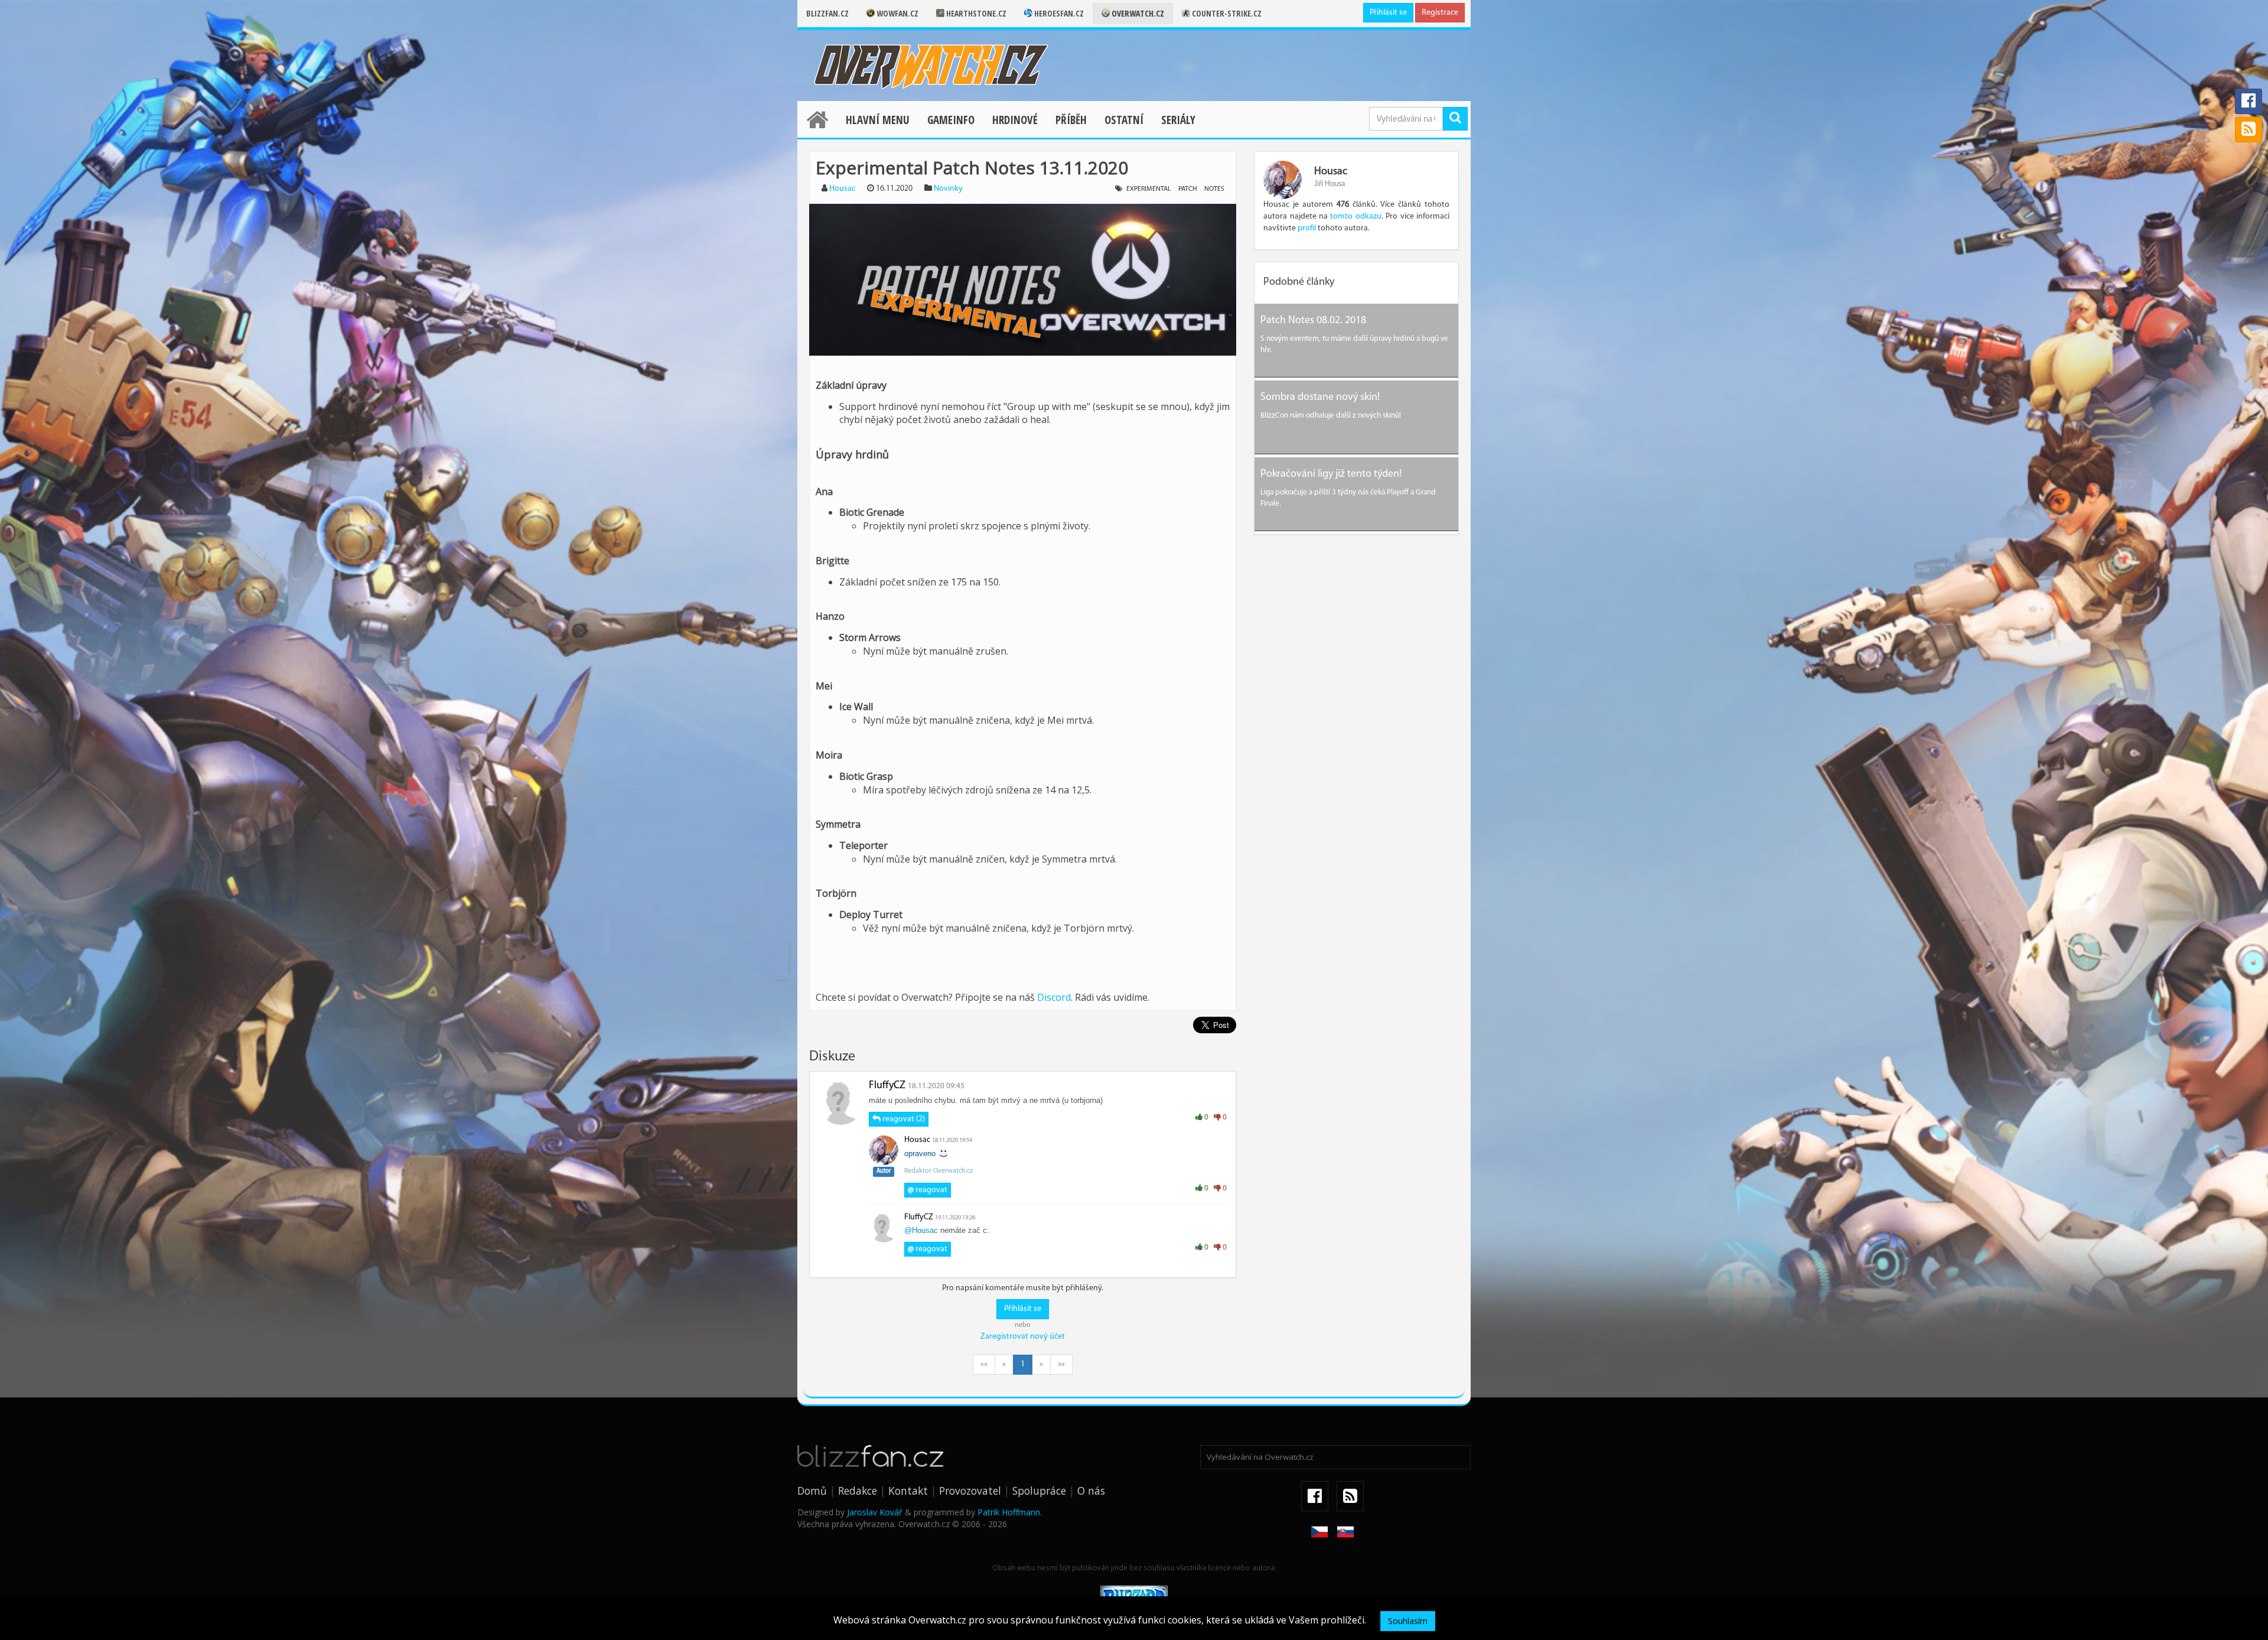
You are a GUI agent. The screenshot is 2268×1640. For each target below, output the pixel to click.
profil (1307, 228)
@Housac (921, 1230)
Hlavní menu (878, 120)
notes (1214, 189)
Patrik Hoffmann (1009, 1512)
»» (1061, 1364)
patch (1188, 189)
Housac (842, 189)
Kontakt (908, 1491)
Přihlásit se (1388, 13)
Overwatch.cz (1137, 13)
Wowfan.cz (897, 13)
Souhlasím (1408, 1621)
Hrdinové (1015, 120)
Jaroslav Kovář (875, 1512)
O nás (1091, 1491)
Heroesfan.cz (1058, 13)
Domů (812, 1491)
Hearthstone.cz (975, 13)
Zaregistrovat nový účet (1023, 1337)
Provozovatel (970, 1491)
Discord (1054, 997)
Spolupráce (1039, 1491)
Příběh (1071, 120)
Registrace (1440, 13)
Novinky (948, 189)
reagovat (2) (903, 1119)
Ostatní (1124, 120)
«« (984, 1364)
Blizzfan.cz (827, 13)
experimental (1149, 189)
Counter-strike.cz (1226, 13)
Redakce (858, 1491)
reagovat (928, 1190)
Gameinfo (951, 120)
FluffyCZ (887, 1086)
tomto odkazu (1355, 217)
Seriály (1178, 120)
